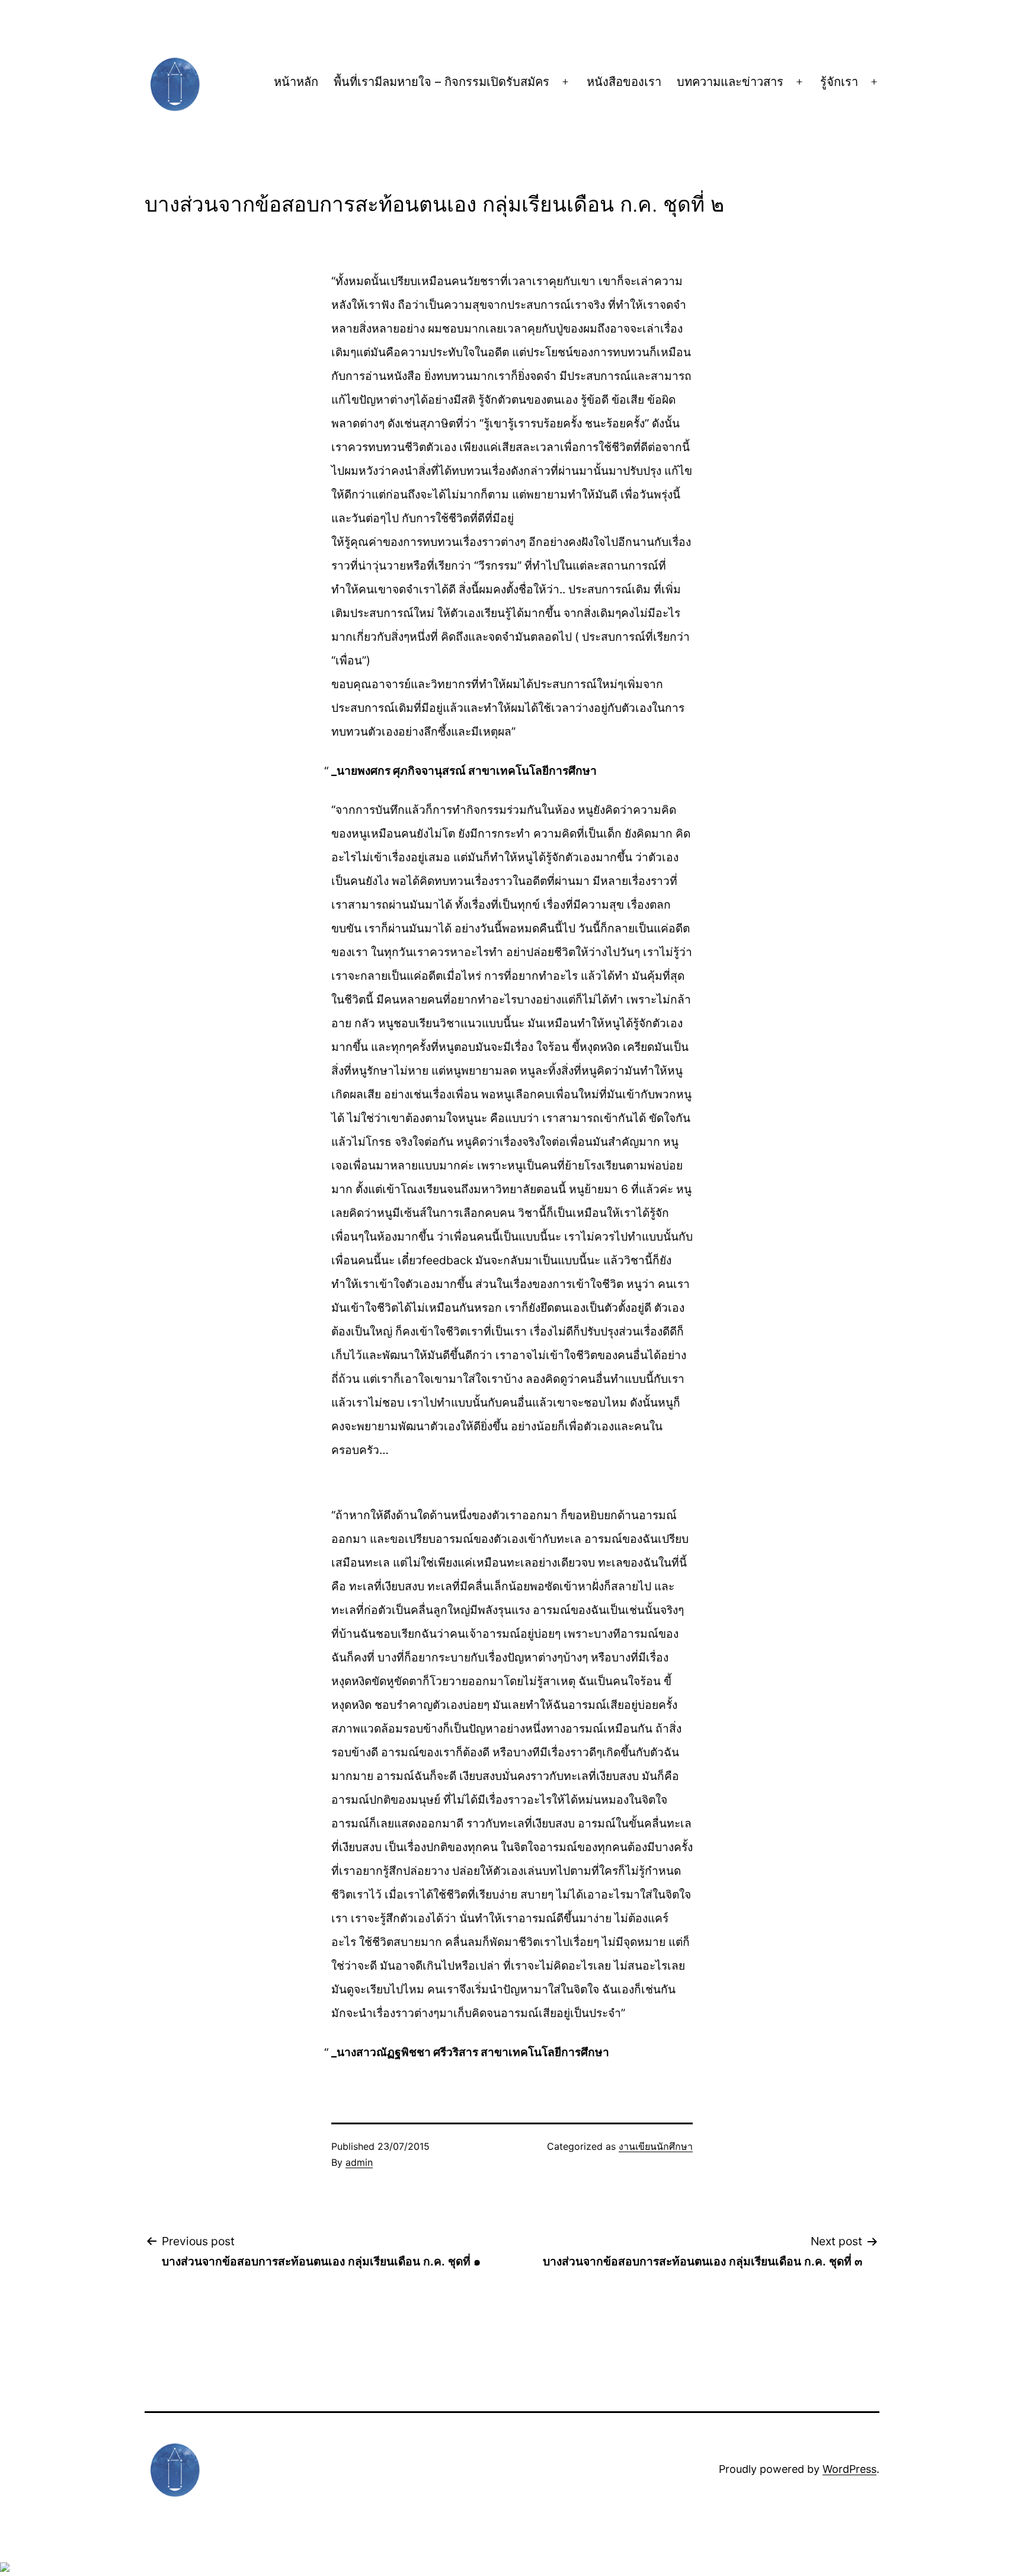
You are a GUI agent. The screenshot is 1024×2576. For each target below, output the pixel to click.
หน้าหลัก (296, 82)
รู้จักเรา (839, 82)
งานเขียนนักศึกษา (656, 2146)
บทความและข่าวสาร (730, 82)
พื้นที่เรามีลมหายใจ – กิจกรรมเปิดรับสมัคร (441, 82)
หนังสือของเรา (624, 82)
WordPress (849, 2469)
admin (359, 2162)
